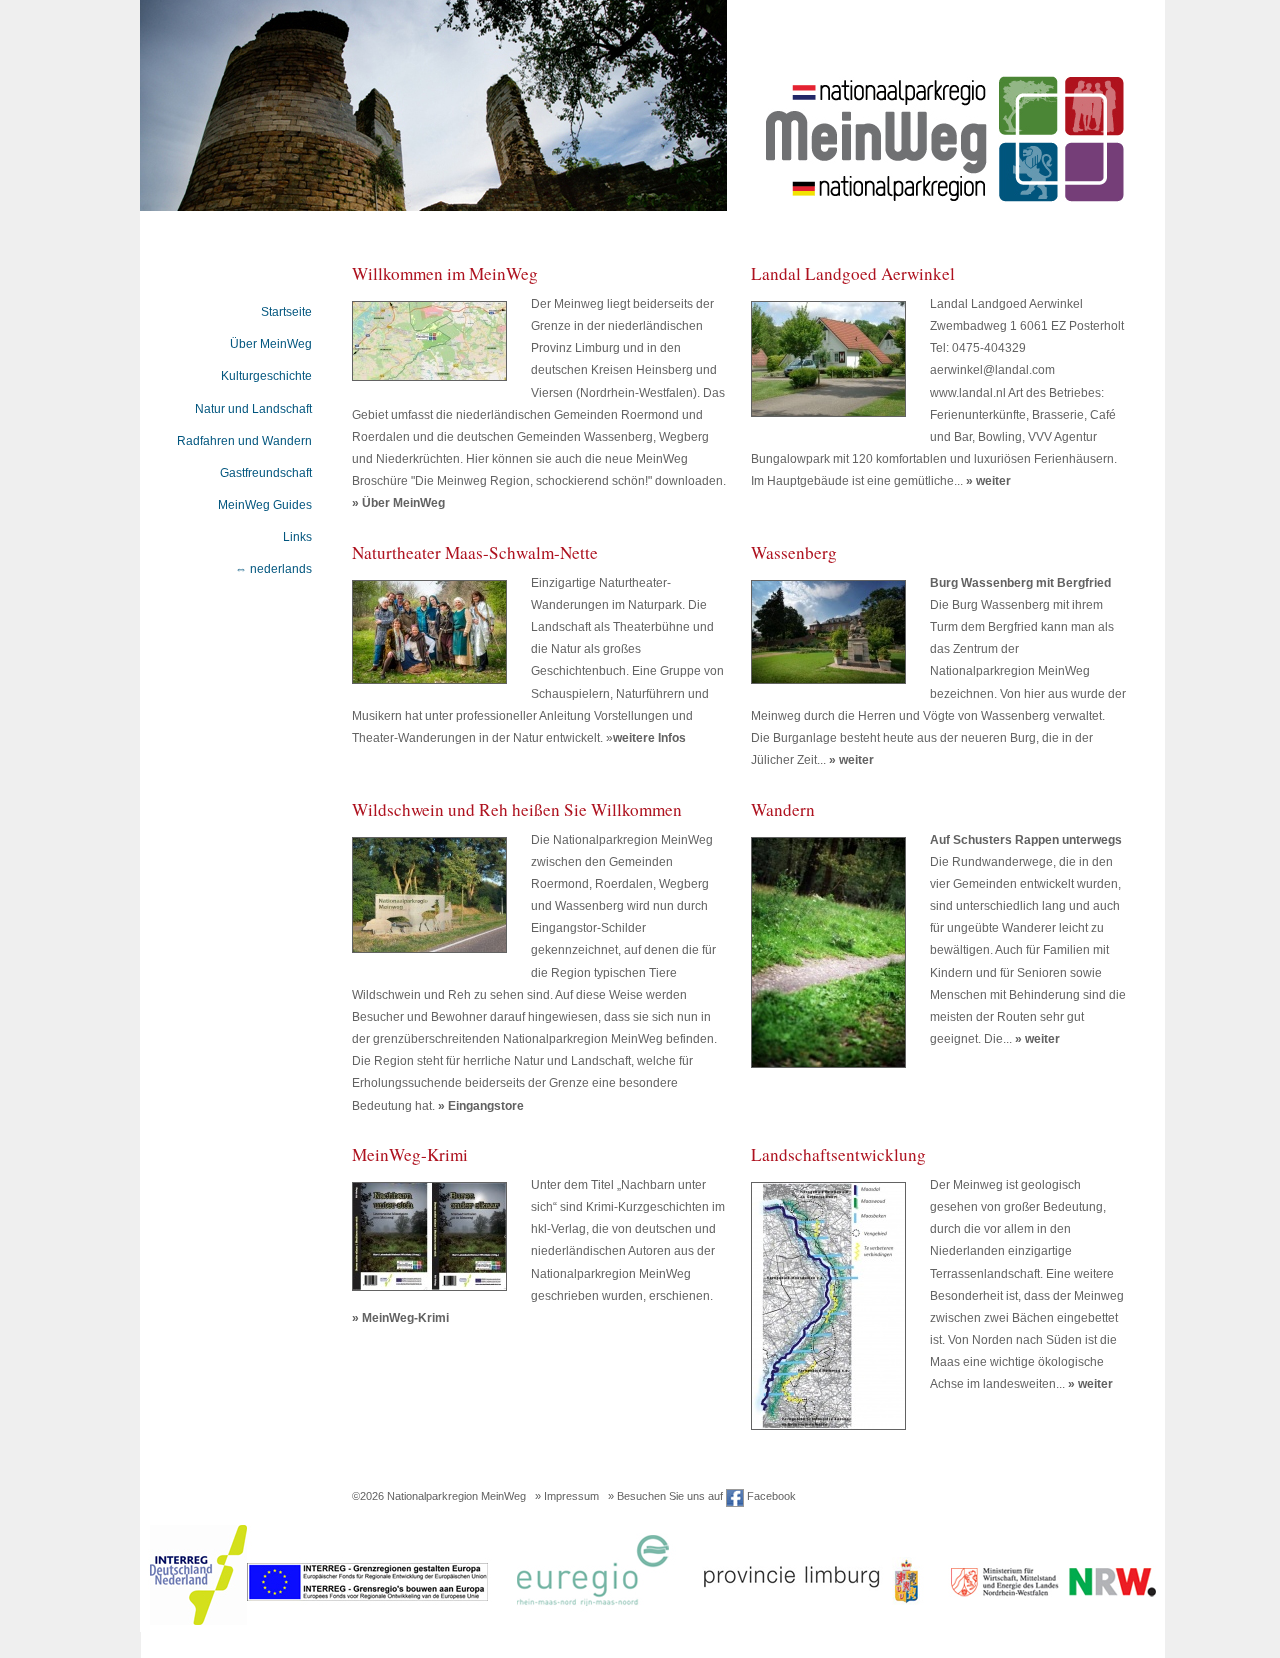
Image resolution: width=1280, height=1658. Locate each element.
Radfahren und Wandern (244, 441)
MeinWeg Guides (265, 505)
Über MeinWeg (271, 344)
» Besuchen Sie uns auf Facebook (702, 1496)
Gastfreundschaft (266, 473)
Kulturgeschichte (266, 376)
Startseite (286, 312)
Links (297, 537)
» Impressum (567, 1496)
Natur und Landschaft (253, 409)
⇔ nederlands (273, 569)
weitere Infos (649, 738)
